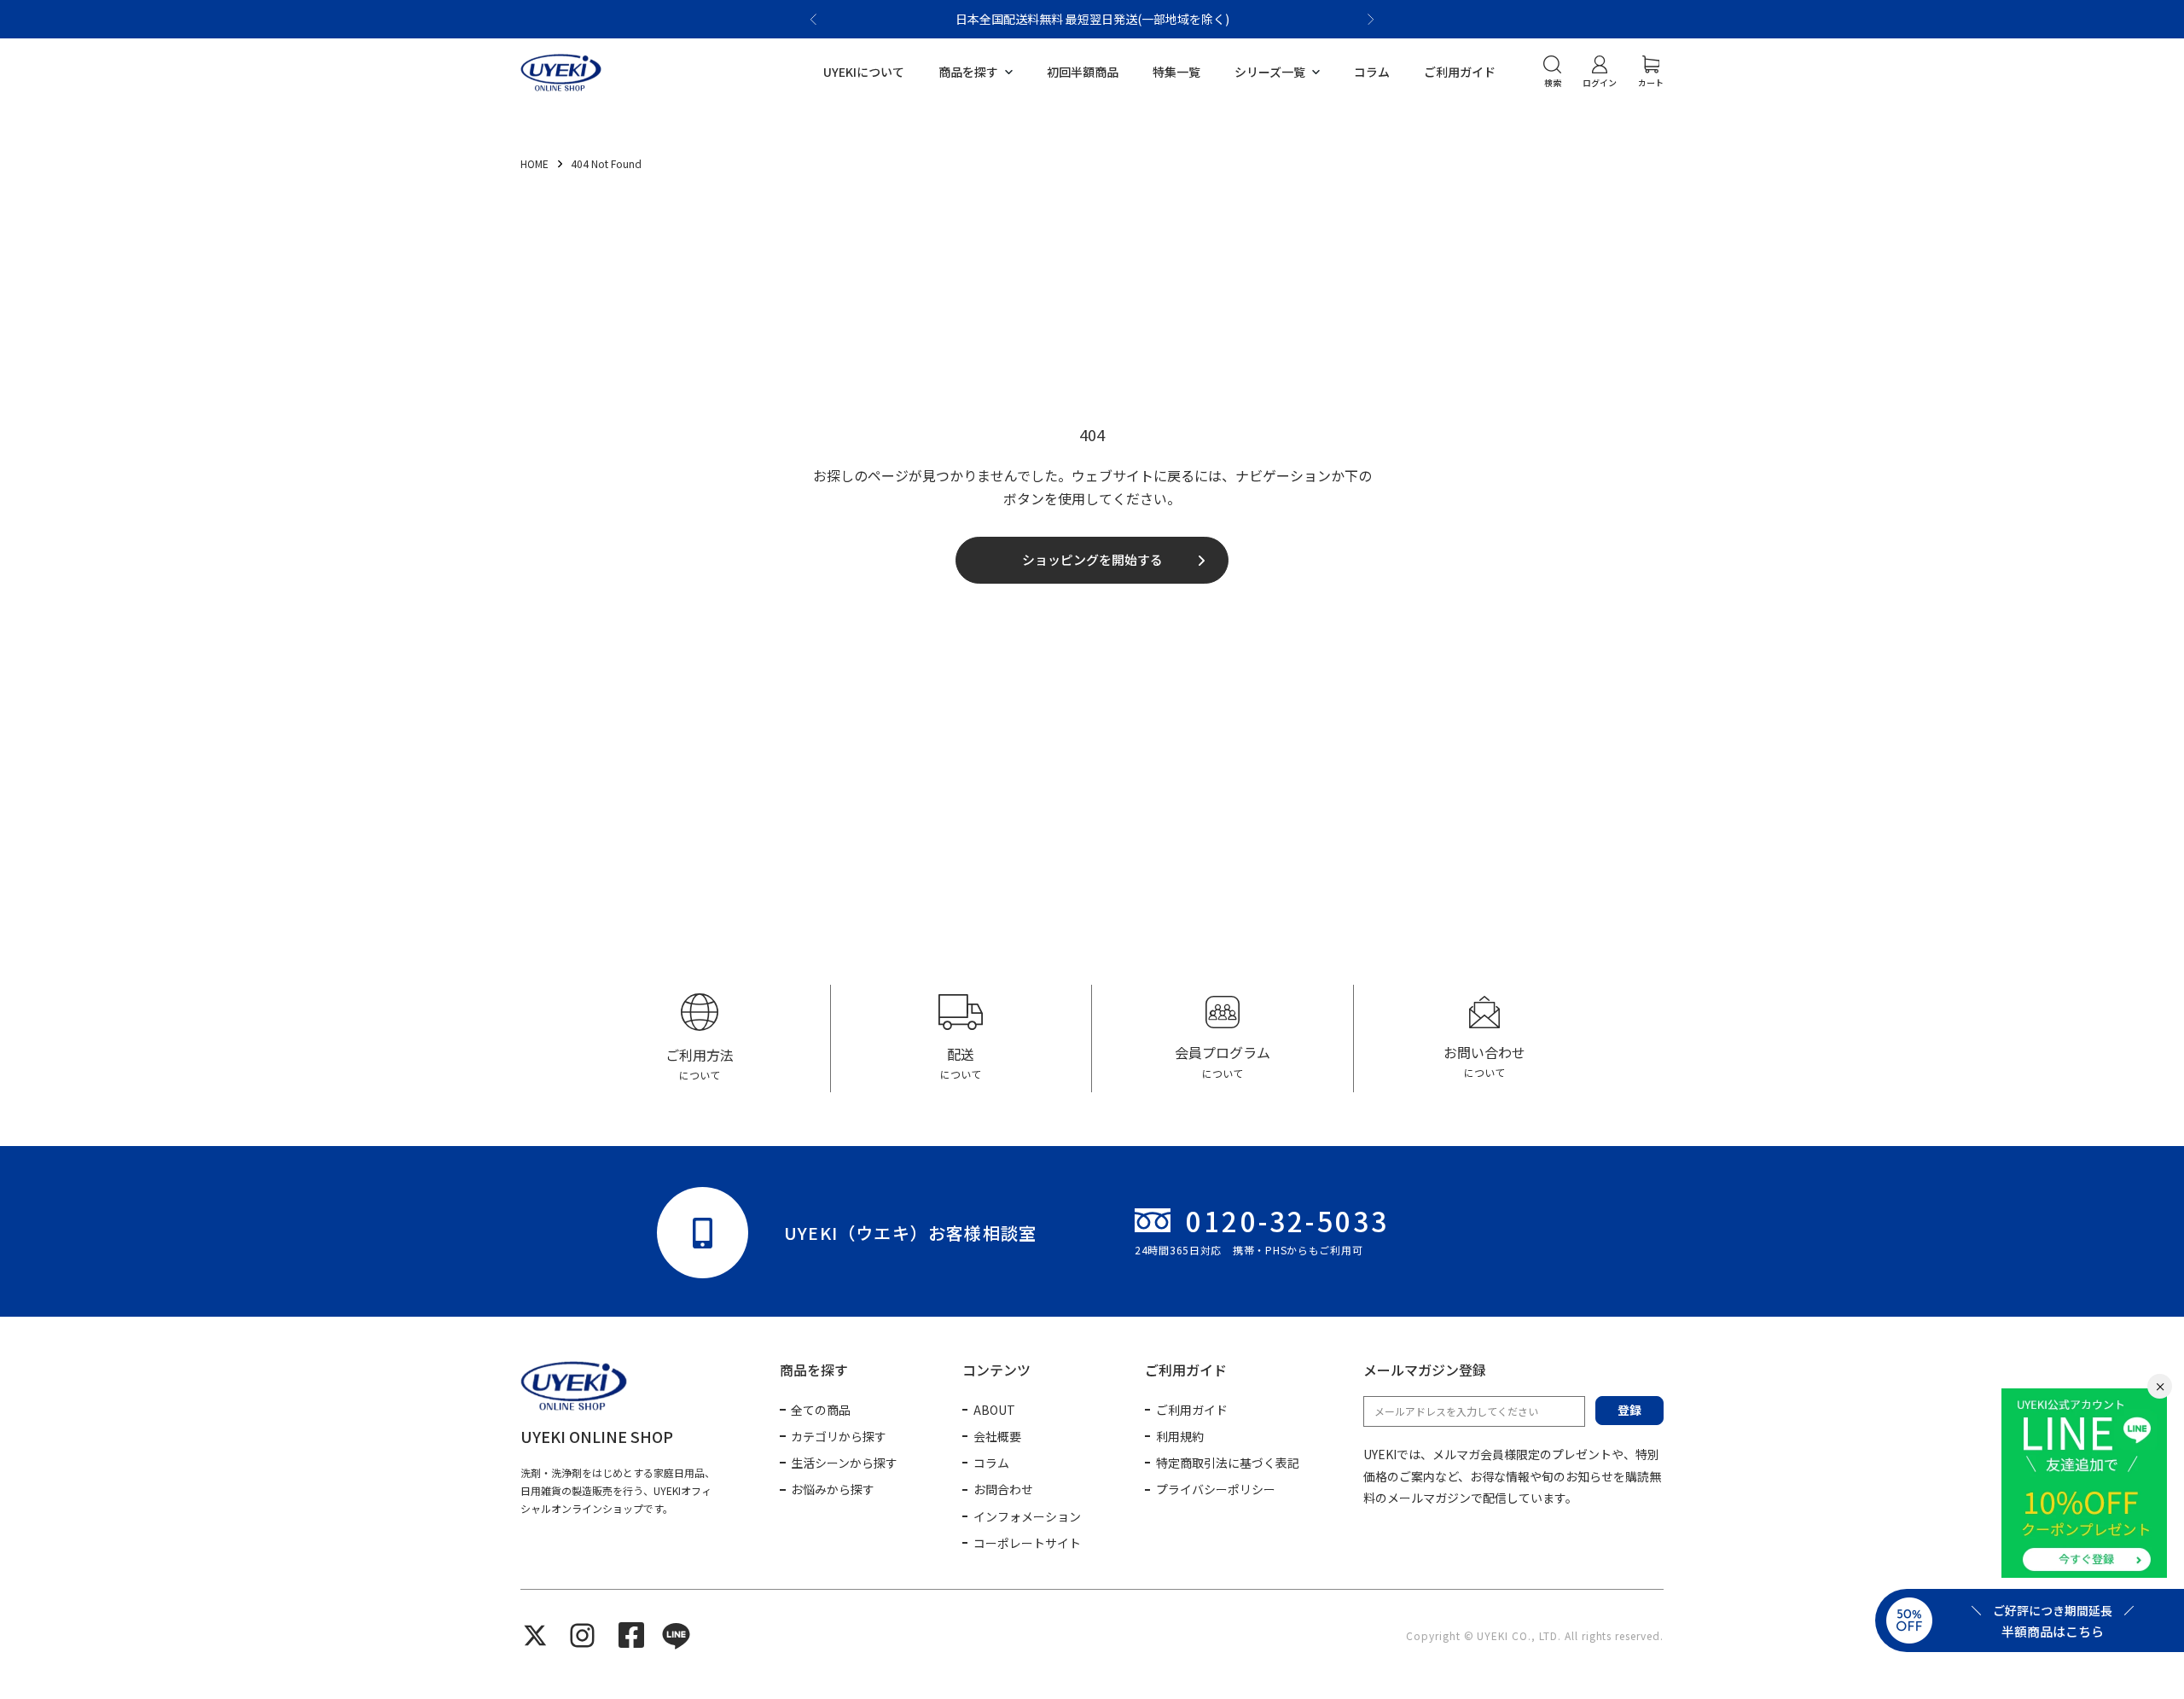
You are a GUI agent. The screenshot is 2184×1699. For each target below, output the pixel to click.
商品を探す (968, 72)
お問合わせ (1003, 1489)
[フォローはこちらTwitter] (535, 1635)
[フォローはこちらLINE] (676, 1635)
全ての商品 (821, 1410)
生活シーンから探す (844, 1463)
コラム (1372, 72)
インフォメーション (1027, 1516)
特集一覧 (1176, 72)
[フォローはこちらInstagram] (582, 1635)
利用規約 (1180, 1436)
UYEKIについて (864, 72)
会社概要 (997, 1436)
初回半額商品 (1083, 72)
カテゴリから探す (839, 1436)
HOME (536, 163)
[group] (700, 1039)
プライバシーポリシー (1216, 1489)
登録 (1629, 1410)
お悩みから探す (833, 1489)
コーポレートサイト (1027, 1543)
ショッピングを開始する (1092, 559)
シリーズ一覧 (1270, 72)
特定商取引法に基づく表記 (1228, 1463)
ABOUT (994, 1410)
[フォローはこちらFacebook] (631, 1635)
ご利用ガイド (1460, 72)
